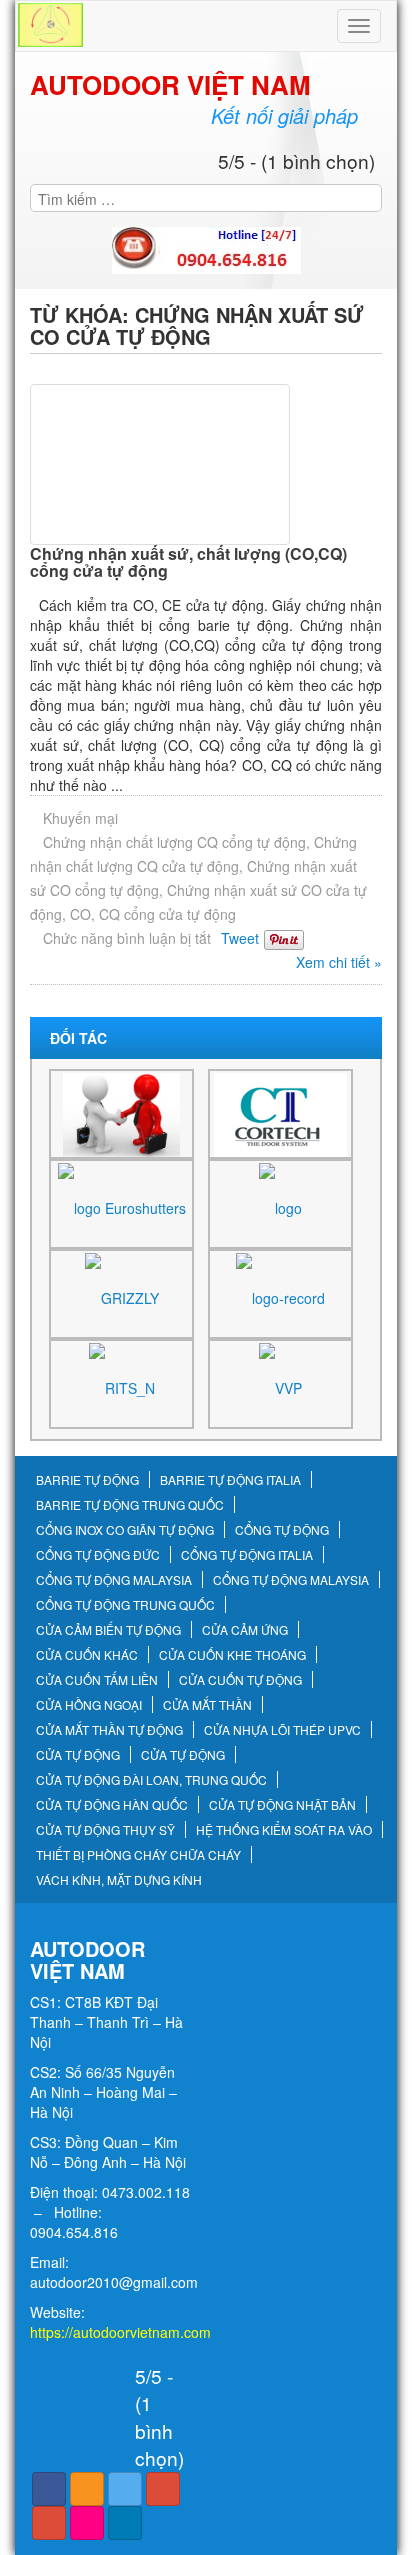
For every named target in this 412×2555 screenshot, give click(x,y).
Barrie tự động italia (230, 1480)
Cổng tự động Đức (98, 1555)
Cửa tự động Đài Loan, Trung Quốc (151, 1780)
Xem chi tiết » (339, 962)
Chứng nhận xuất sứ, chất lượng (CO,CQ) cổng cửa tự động (188, 562)
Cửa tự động (78, 1755)
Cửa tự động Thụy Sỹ (105, 1830)
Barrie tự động (87, 1480)
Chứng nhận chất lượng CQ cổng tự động (174, 842)
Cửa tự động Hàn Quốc (112, 1805)
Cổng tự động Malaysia (114, 1580)
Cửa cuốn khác (87, 1655)
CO (80, 914)
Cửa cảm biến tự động (108, 1630)
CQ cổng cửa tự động (167, 914)
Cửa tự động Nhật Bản (282, 1805)
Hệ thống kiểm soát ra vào (284, 1830)
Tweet (240, 938)
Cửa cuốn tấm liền (97, 1680)
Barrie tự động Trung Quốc (130, 1505)
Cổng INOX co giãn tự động (125, 1530)
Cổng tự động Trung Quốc (125, 1605)
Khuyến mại (80, 818)
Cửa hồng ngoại (89, 1705)
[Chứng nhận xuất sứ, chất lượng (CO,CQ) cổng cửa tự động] (206, 464)
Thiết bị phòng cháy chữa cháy (138, 1855)
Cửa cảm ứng (245, 1630)
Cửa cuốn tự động (240, 1680)
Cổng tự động (282, 1530)
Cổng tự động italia (247, 1555)
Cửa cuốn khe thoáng (232, 1655)
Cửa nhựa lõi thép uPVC (282, 1730)
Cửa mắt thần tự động (109, 1730)
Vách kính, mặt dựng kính (119, 1880)
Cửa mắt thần (207, 1705)
